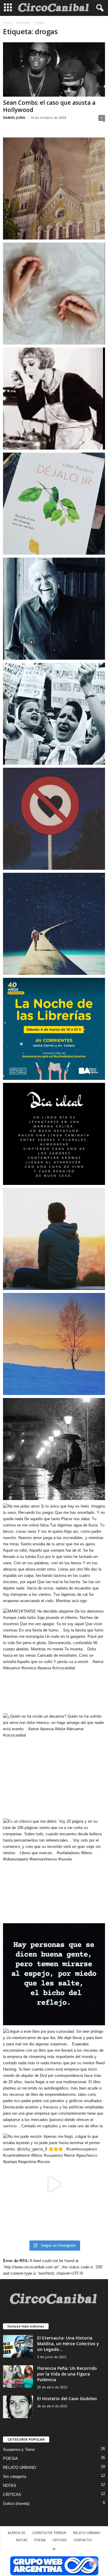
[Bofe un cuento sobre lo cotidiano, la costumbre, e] (54, 294)
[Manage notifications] (94, 2563)
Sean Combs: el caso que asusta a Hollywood (49, 106)
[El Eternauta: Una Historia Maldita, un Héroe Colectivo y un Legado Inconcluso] (18, 2346)
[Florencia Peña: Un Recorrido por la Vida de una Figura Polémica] (18, 2377)
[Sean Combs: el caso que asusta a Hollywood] (54, 69)
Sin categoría (15, 2477)
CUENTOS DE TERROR (49, 2533)
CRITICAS (12, 2495)
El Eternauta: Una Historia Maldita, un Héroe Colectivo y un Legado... (68, 2344)
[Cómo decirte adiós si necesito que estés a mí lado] (54, 1344)
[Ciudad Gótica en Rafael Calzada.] (54, 188)
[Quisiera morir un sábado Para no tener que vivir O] (54, 1449)
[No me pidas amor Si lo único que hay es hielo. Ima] (54, 1554)
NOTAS (10, 2486)
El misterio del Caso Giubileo (67, 2398)
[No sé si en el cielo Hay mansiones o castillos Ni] (54, 819)
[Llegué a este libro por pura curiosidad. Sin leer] (54, 2079)
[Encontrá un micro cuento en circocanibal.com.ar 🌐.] (54, 399)
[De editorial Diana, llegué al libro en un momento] (54, 504)
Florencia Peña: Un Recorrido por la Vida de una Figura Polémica (67, 2374)
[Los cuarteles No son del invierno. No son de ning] (54, 714)
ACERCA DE (16, 2533)
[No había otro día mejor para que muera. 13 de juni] (54, 609)
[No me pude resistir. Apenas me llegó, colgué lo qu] (54, 2184)
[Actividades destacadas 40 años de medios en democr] (54, 1029)
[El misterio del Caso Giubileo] (18, 2407)
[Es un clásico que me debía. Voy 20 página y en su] (54, 1869)
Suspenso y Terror (19, 2449)
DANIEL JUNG (14, 118)
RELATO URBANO (19, 2468)
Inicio (7, 23)
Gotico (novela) (16, 2504)
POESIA (10, 2458)
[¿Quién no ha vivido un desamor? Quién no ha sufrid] (54, 1764)
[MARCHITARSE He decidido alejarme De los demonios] (54, 1659)
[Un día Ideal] (54, 1134)
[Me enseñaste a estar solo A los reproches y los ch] (54, 1239)
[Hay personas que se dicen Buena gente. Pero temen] (54, 1974)
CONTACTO (83, 2540)
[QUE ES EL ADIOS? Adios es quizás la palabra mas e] (54, 924)
